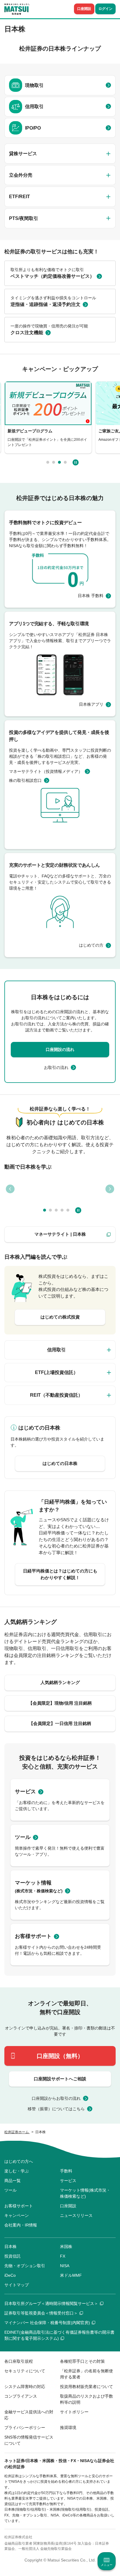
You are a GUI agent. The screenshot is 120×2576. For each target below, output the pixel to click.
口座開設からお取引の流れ (56, 2098)
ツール (23, 1837)
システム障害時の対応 (25, 2387)
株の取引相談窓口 (25, 780)
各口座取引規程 (19, 2361)
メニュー (107, 2565)
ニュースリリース (76, 2215)
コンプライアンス (21, 2396)
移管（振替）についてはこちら (56, 2109)
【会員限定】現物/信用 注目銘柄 (60, 1703)
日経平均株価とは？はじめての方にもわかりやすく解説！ (60, 1574)
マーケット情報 (39, 1887)
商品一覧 (13, 2181)
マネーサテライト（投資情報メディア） (46, 771)
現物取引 (34, 85)
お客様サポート (33, 1936)
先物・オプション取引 (25, 2266)
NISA (65, 2266)
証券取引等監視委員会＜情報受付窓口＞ (41, 2313)
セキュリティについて (25, 2371)
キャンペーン (17, 2215)
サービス (25, 1792)
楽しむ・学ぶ (17, 2171)
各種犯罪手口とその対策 (82, 2361)
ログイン (105, 9)
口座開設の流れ (60, 1049)
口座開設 (84, 9)
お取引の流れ (56, 1067)
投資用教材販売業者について (87, 2387)
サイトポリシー (74, 2412)
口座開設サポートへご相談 (60, 2079)
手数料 (66, 2171)
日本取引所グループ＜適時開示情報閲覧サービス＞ (51, 2303)
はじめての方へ (19, 2161)
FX (63, 2256)
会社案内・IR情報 (21, 2225)
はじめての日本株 (60, 1463)
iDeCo (10, 2275)
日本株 (10, 2247)
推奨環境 (68, 2428)
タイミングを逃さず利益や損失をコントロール (53, 301)
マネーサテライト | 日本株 (60, 1234)
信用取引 (34, 106)
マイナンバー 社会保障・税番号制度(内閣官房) (47, 2323)
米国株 (66, 2247)
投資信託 (13, 2256)
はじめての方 (91, 945)
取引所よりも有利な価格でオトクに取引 (52, 273)
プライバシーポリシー (25, 2428)
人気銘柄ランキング (60, 1682)
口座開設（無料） (60, 2056)
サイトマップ (17, 2285)
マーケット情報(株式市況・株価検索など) (85, 2193)
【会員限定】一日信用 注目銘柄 (60, 1723)
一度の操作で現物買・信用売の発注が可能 (49, 329)
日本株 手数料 (91, 596)
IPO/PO (33, 128)
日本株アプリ (91, 704)
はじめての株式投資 (60, 1317)
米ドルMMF (71, 2275)
